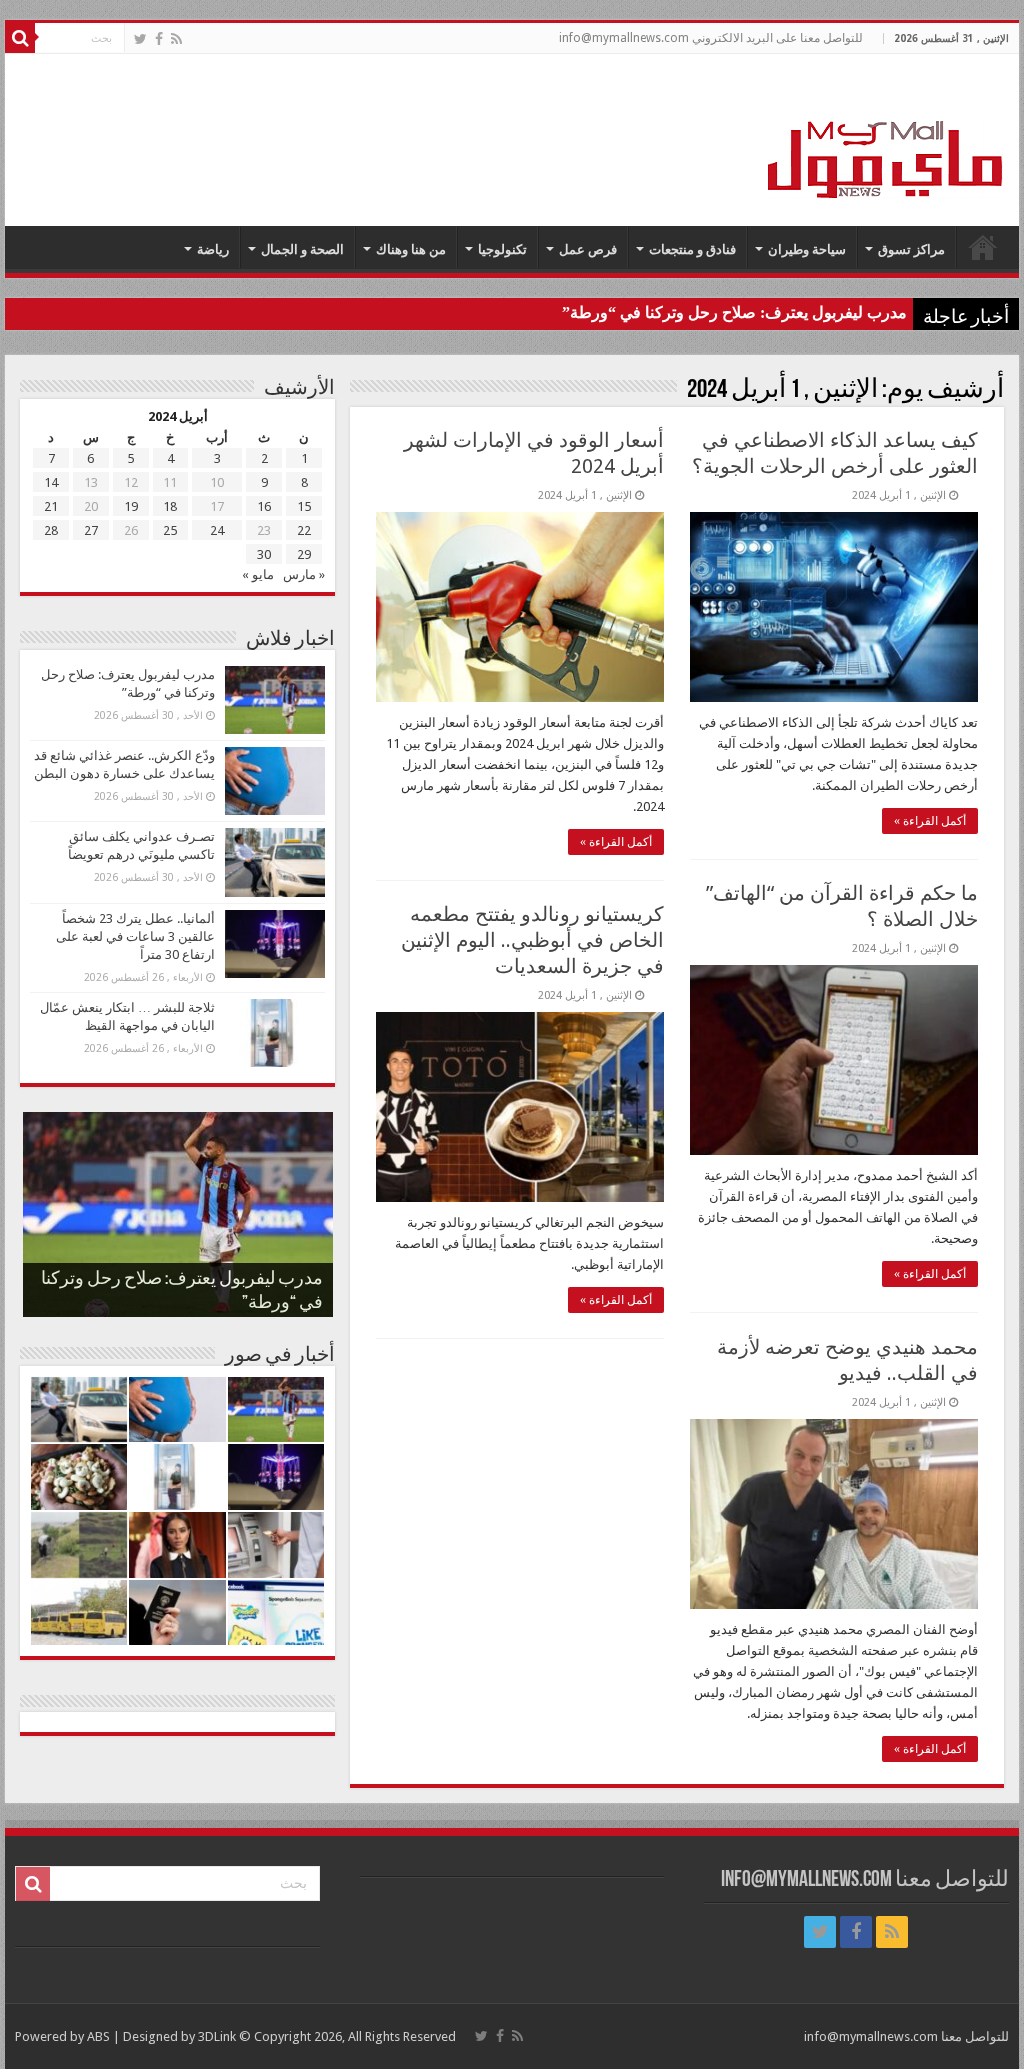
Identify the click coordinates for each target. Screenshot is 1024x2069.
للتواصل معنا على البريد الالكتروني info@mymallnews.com (711, 38)
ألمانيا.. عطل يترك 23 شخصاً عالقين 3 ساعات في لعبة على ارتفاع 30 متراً (135, 936)
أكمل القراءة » (930, 821)
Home (983, 247)
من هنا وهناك (411, 249)
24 (217, 530)
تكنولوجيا (502, 249)
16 (264, 506)
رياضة (213, 249)
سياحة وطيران (807, 249)
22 (304, 530)
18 (170, 506)
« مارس (304, 574)
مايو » (258, 574)
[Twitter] (140, 39)
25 (170, 530)
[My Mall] (886, 136)
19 (131, 506)
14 (51, 482)
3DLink (217, 2036)
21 (51, 506)
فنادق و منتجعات (692, 249)
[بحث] (20, 38)
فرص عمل (588, 249)
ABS (98, 2036)
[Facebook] (159, 39)
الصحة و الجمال (302, 249)
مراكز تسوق (911, 249)
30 (264, 554)
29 (304, 554)
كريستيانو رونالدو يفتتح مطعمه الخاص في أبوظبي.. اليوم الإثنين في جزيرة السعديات (532, 940)
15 (304, 506)
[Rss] (176, 39)
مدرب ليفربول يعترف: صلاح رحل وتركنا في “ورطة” (734, 312)
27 (91, 530)
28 (51, 530)
